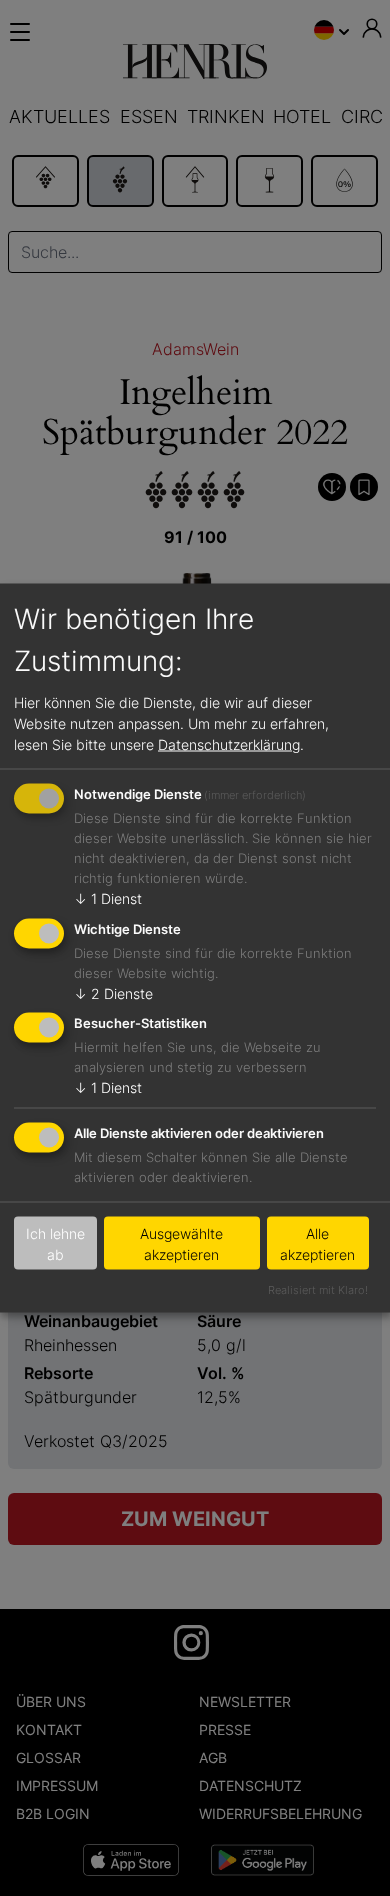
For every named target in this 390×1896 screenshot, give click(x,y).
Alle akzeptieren (317, 1243)
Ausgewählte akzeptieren (181, 1243)
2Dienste (113, 992)
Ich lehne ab (55, 1243)
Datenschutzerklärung (229, 743)
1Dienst (108, 897)
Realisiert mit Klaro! (318, 1290)
